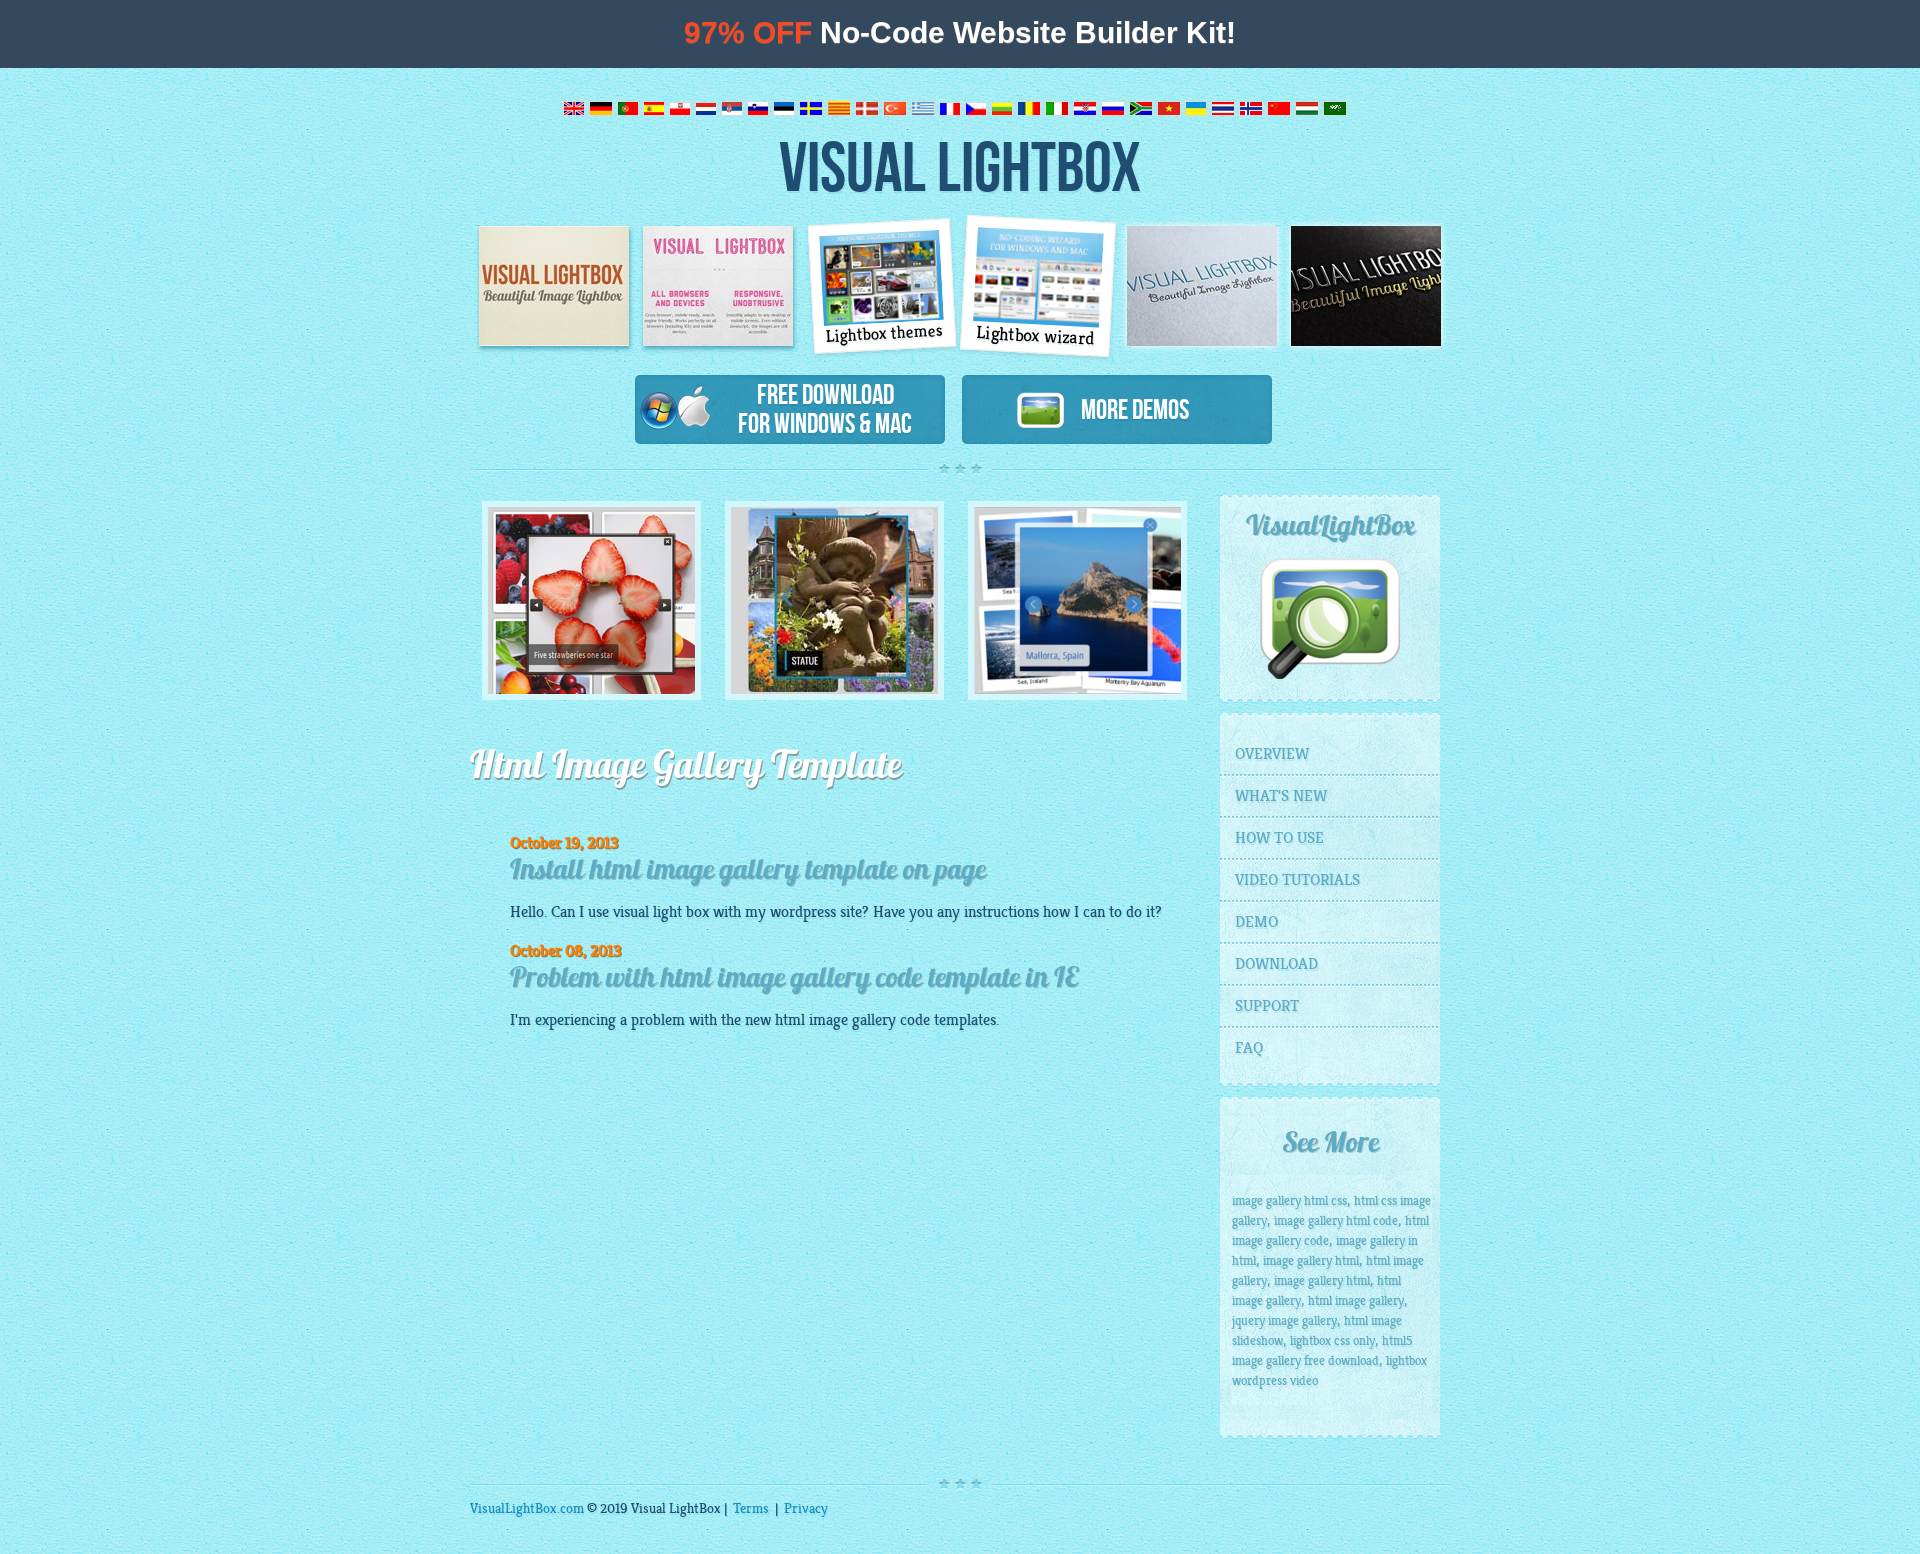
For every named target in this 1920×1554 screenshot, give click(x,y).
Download (1276, 964)
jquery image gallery (1284, 1321)
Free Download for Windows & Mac (825, 408)
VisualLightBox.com (527, 1508)
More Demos (1127, 409)
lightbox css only (1332, 1341)
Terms (751, 1508)
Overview (1272, 754)
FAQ (1249, 1048)
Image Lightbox (554, 286)
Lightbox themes (885, 333)
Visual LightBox (960, 165)
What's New (1281, 796)
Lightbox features (718, 286)
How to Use (1279, 838)
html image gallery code (852, 1020)
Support (1267, 1006)
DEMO (1256, 922)
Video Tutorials (1297, 880)
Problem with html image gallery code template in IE (794, 980)
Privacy (806, 1508)
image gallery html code (1336, 1221)
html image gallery (1356, 1301)
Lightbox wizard (1036, 336)
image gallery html (1311, 1261)
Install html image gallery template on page (748, 872)
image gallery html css (1289, 1201)
